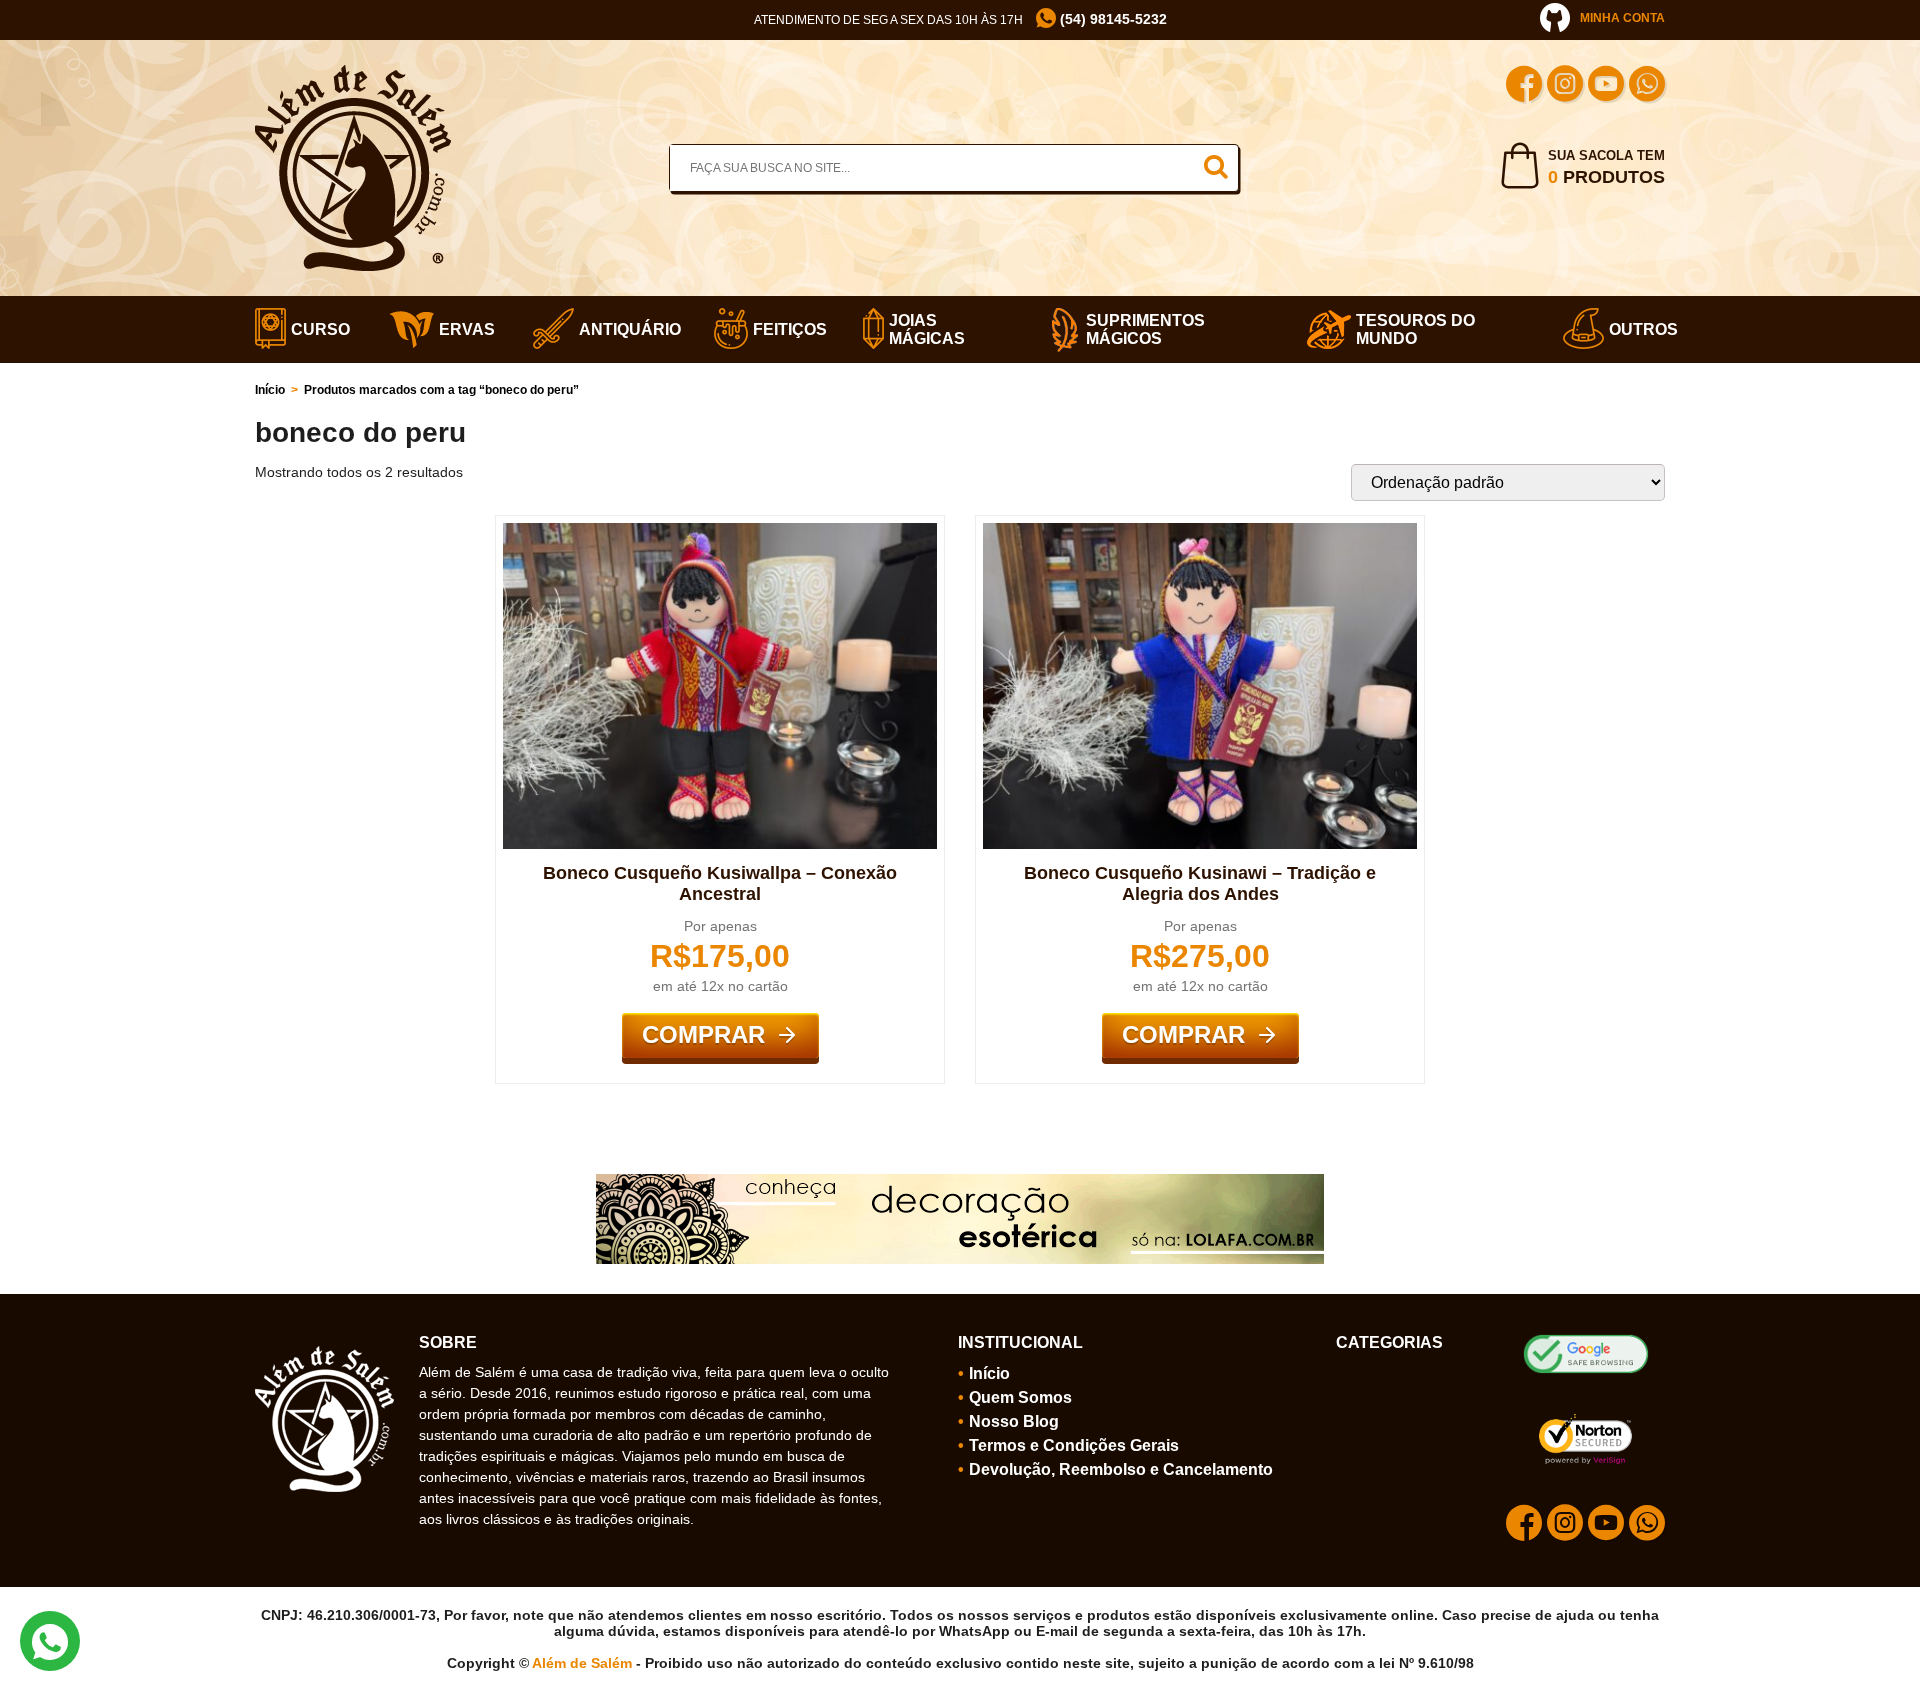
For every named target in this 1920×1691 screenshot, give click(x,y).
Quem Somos (1020, 1397)
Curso (315, 329)
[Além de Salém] (353, 73)
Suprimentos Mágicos (1145, 329)
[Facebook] (1524, 86)
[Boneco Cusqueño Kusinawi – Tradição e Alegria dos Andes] (1200, 531)
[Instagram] (1565, 86)
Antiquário (621, 329)
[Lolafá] (960, 1182)
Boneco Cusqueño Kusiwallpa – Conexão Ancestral (720, 883)
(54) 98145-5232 (1111, 19)
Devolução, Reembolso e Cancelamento (1121, 1469)
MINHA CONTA (1622, 18)
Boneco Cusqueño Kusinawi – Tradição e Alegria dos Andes (1200, 883)
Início (270, 390)
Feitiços (783, 329)
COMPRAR (703, 1034)
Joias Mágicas (927, 329)
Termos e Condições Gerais (1074, 1445)
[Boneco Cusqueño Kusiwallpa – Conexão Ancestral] (720, 531)
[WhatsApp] (1647, 86)
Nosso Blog (1014, 1421)
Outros (1637, 329)
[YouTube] (1606, 86)
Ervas (461, 329)
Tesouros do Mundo (1415, 329)
